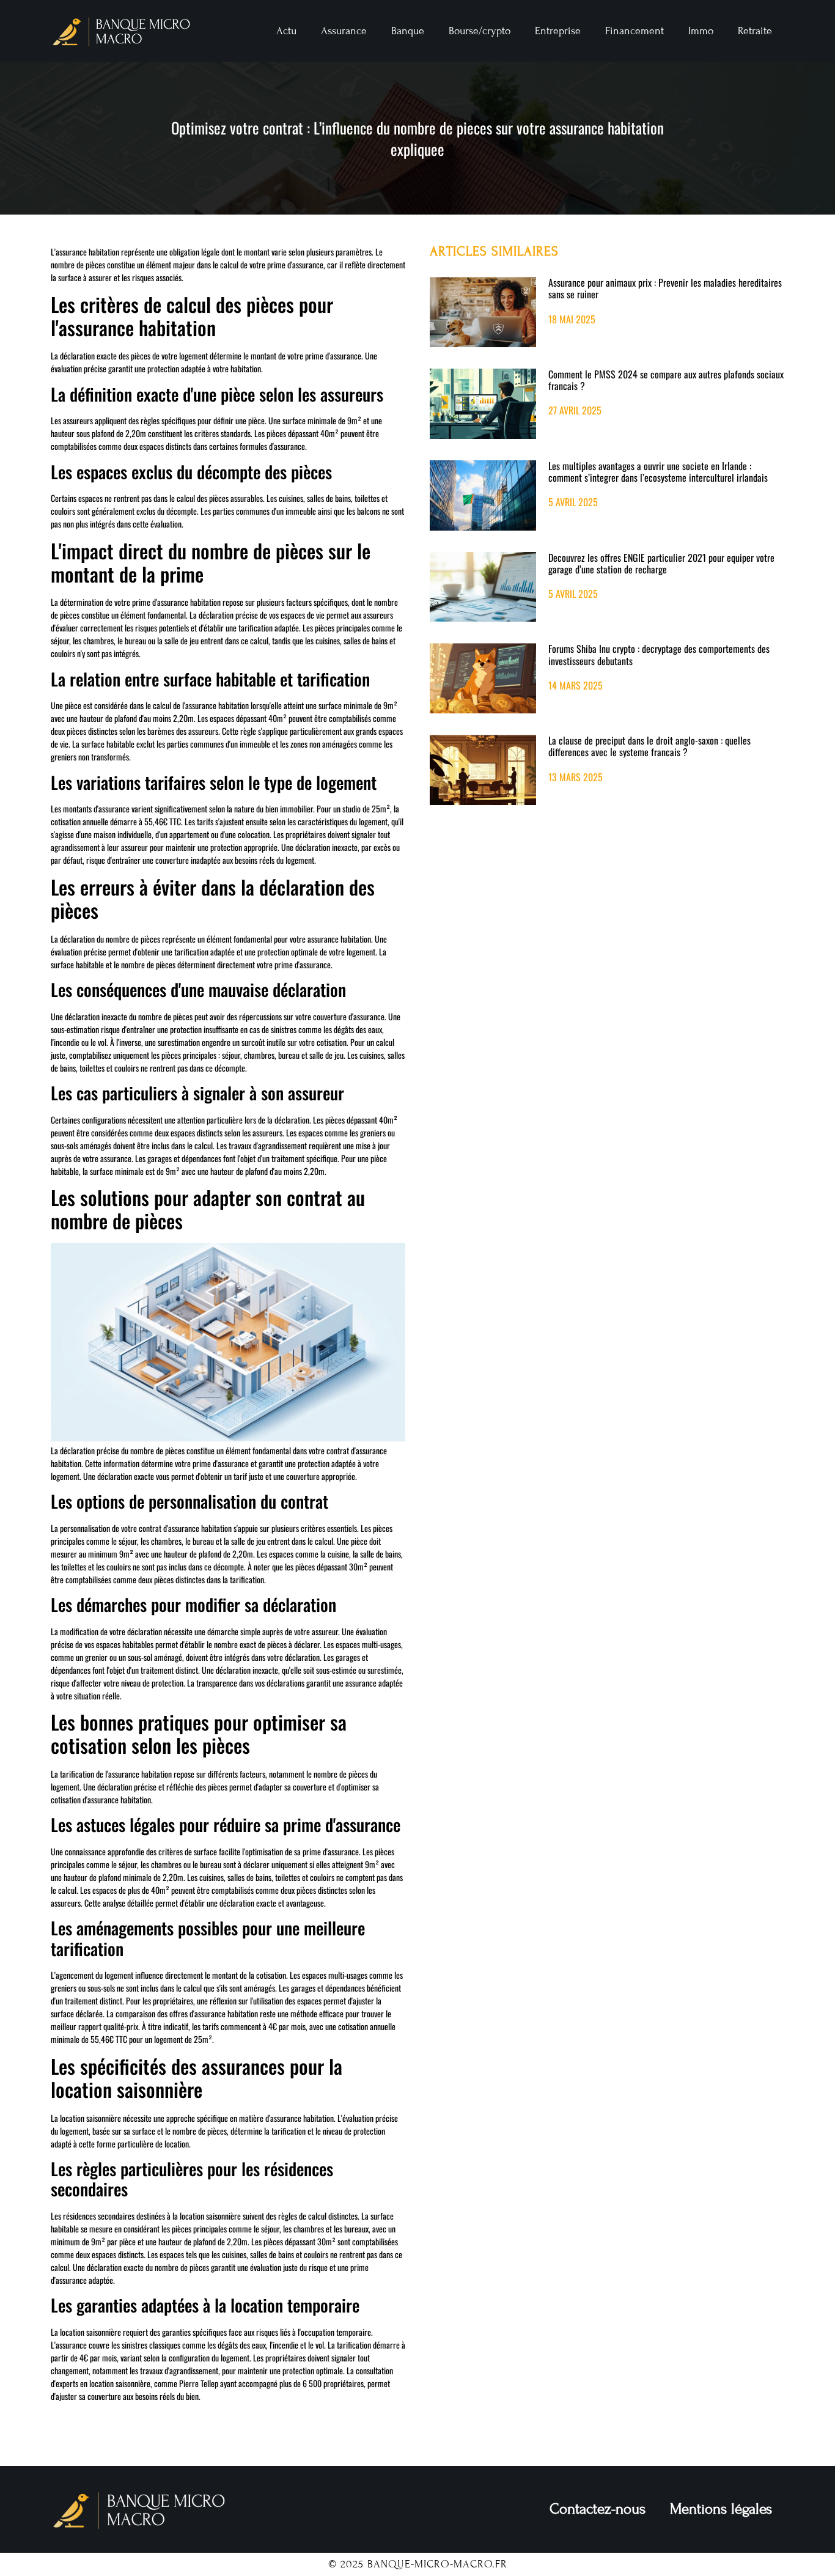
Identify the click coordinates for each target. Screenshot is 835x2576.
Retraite (755, 31)
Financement (635, 31)
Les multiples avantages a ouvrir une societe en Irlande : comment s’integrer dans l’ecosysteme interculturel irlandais (658, 472)
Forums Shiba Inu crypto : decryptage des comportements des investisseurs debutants (659, 654)
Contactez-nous (598, 2509)
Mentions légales (721, 2509)
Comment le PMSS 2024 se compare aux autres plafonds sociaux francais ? (666, 380)
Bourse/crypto (480, 31)
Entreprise (558, 31)
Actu (286, 31)
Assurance (344, 31)
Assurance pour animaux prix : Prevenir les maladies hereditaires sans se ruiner (665, 288)
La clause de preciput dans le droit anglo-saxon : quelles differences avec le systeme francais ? (649, 746)
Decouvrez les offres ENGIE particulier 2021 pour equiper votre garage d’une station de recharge (661, 563)
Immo (701, 31)
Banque (408, 31)
